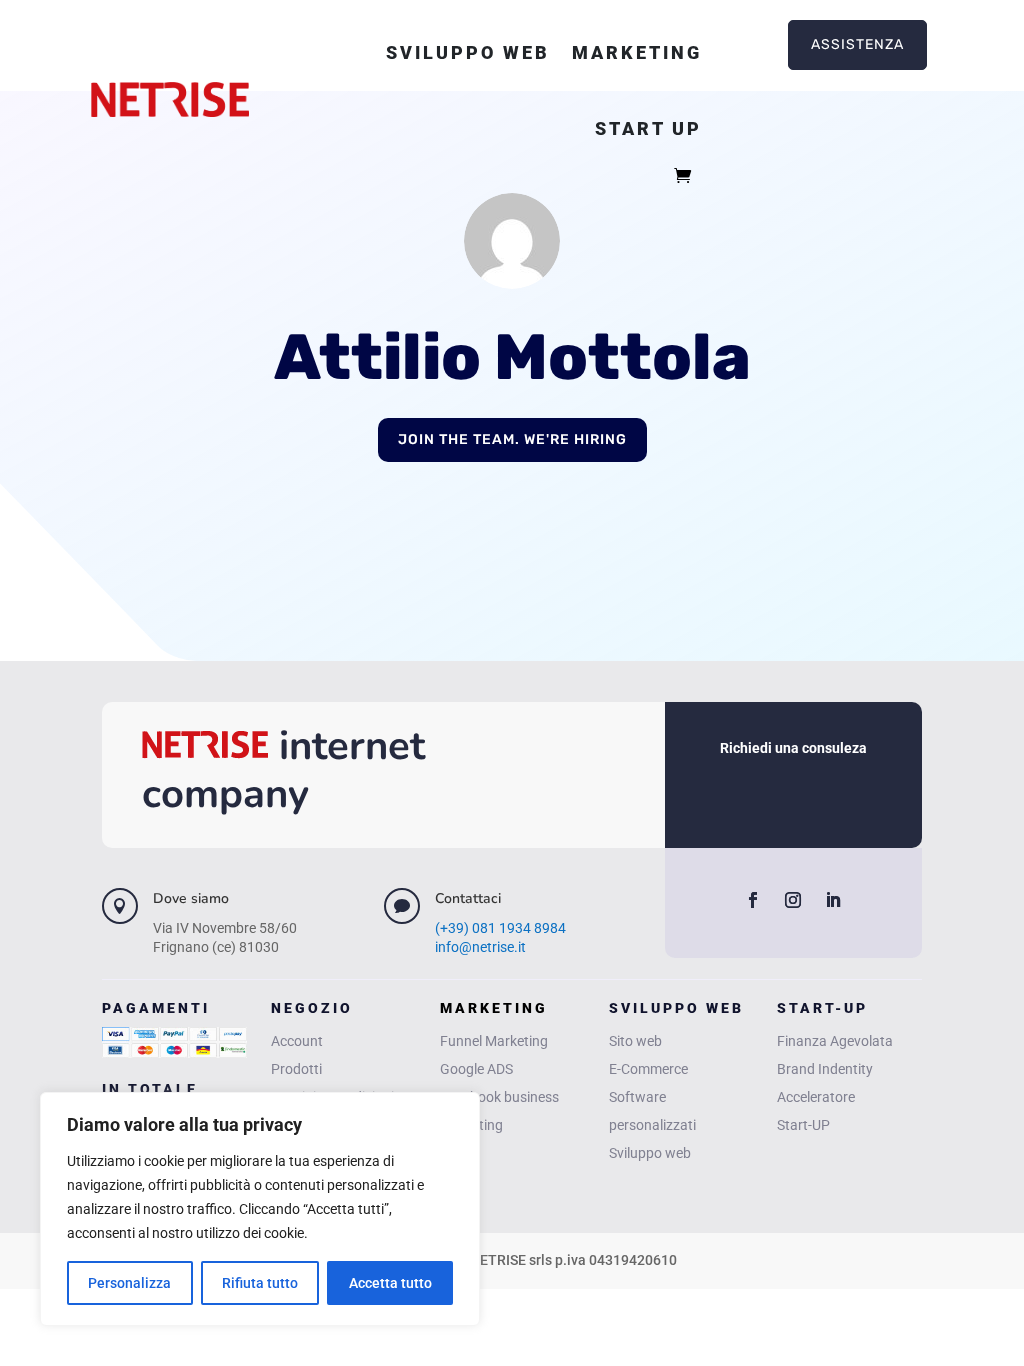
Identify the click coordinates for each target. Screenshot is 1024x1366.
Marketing (637, 52)
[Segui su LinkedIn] (833, 900)
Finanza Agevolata (835, 1041)
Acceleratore (816, 1097)
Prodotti (296, 1069)
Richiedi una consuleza (793, 748)
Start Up (648, 128)
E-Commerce (648, 1069)
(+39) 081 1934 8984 (500, 928)
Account (297, 1041)
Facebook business (499, 1097)
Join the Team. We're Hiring (512, 439)
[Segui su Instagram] (793, 900)
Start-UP (803, 1125)
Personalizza (129, 1283)
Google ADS (476, 1069)
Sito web (635, 1041)
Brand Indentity (825, 1069)
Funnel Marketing (494, 1041)
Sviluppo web (468, 52)
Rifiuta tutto (260, 1283)
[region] (260, 1209)
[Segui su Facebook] (753, 900)
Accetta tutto (390, 1283)
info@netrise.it (480, 947)
